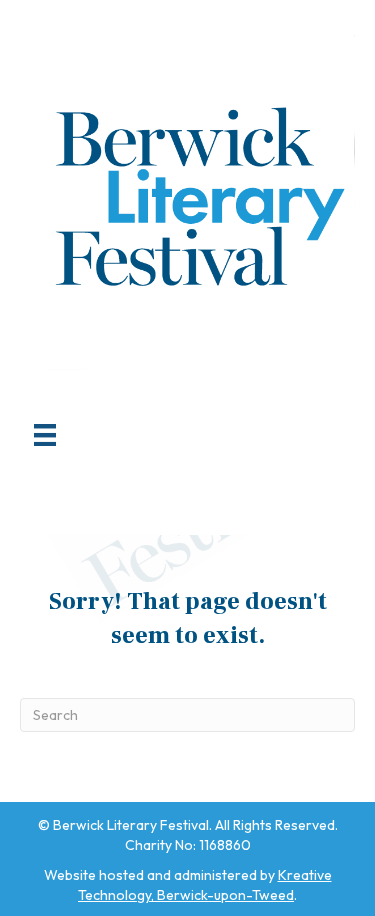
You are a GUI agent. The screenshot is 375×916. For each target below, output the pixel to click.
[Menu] (45, 435)
